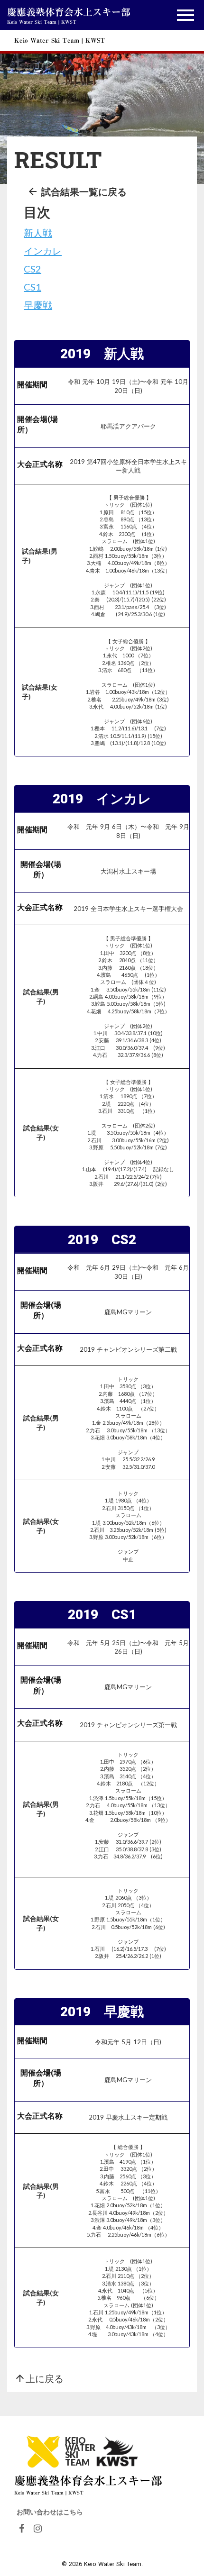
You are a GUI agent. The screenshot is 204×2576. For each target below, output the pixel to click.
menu (185, 15)
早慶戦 (38, 305)
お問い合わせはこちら (50, 2512)
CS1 (32, 287)
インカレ (43, 251)
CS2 (32, 269)
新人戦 (38, 233)
